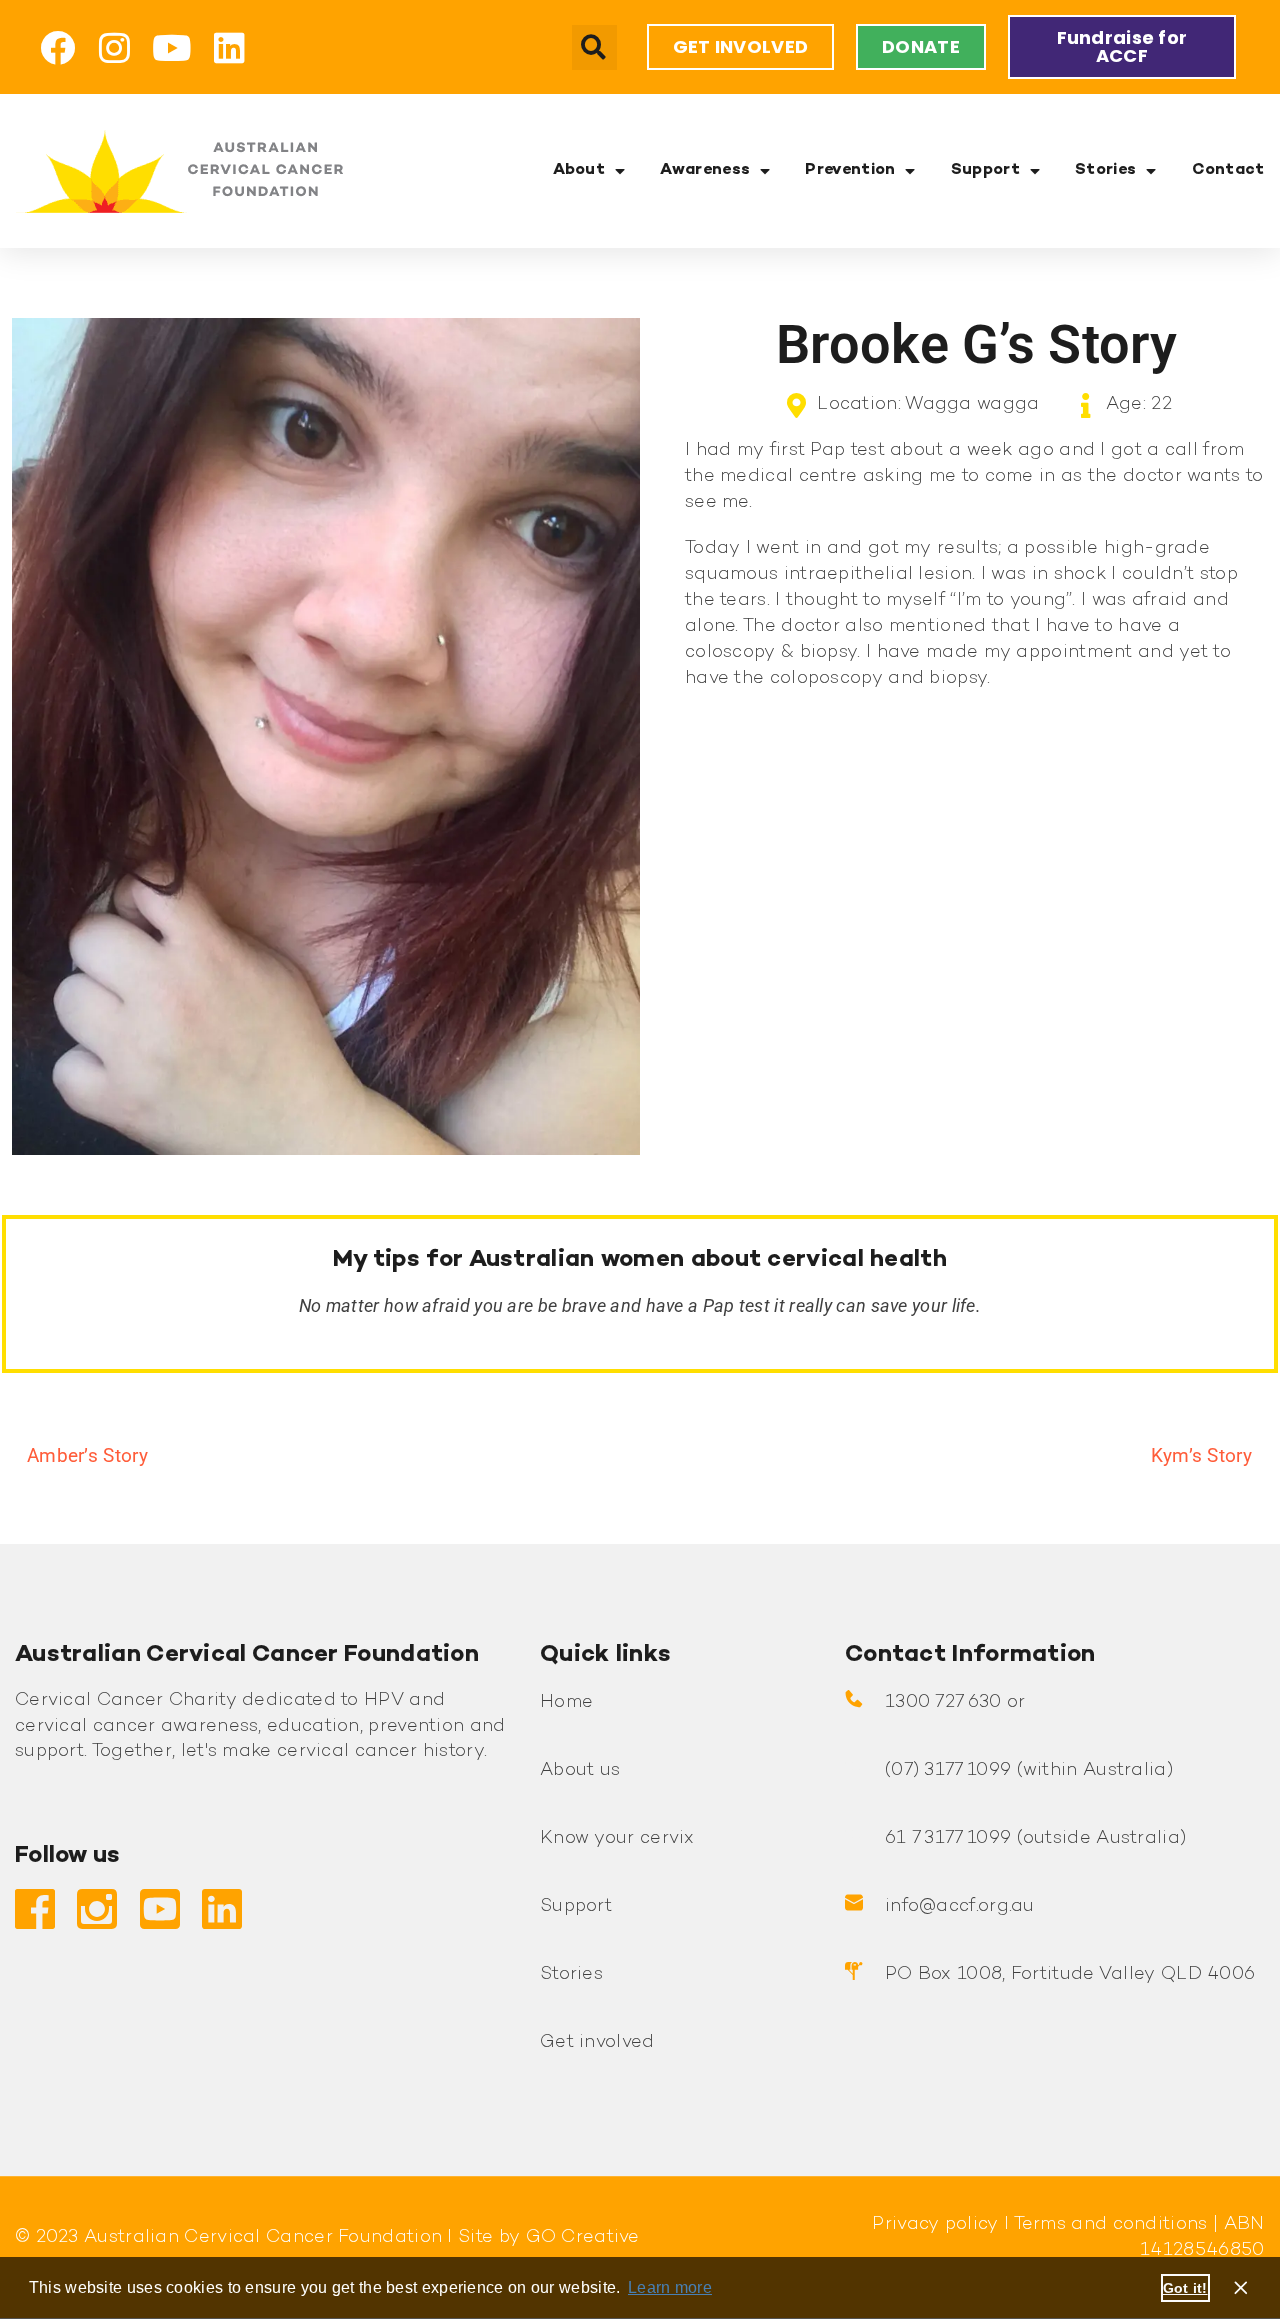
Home (566, 1702)
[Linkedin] (229, 47)
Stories (1105, 170)
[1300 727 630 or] (854, 1699)
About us (580, 1770)
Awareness (705, 170)
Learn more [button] (670, 2287)
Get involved (597, 2042)
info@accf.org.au (960, 1906)
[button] (594, 47)
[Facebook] (57, 47)
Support (985, 170)
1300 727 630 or (955, 1702)
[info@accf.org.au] (854, 1903)
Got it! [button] (1185, 2288)
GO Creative (583, 2237)
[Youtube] (172, 47)
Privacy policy (935, 2224)
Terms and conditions (1108, 2224)
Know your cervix (617, 1838)
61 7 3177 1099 (948, 1838)
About (579, 170)
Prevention (850, 170)
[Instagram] (114, 47)
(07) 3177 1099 (948, 1770)
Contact (1228, 170)
